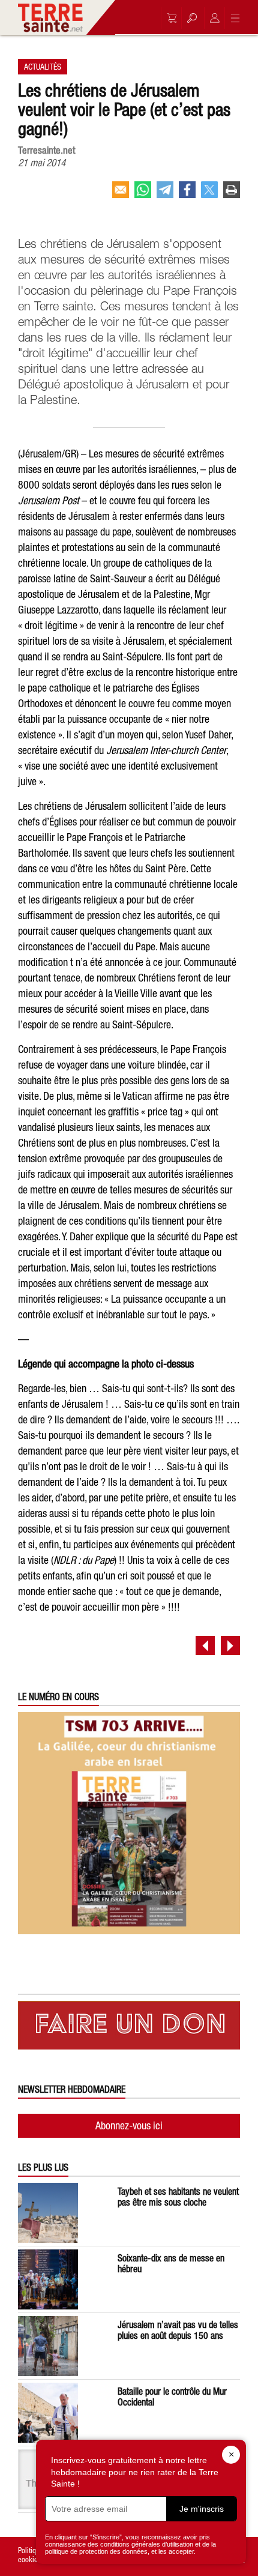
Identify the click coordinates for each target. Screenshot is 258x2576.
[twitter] (209, 195)
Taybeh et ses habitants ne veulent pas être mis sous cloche (178, 2197)
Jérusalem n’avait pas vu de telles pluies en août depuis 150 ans (178, 2330)
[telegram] (165, 195)
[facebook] (187, 195)
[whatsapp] (143, 195)
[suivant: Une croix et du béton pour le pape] (230, 1645)
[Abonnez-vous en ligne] (169, 18)
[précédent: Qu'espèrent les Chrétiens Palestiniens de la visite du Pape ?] (205, 1645)
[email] (121, 195)
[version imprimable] (232, 195)
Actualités (43, 67)
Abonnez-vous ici (129, 2125)
